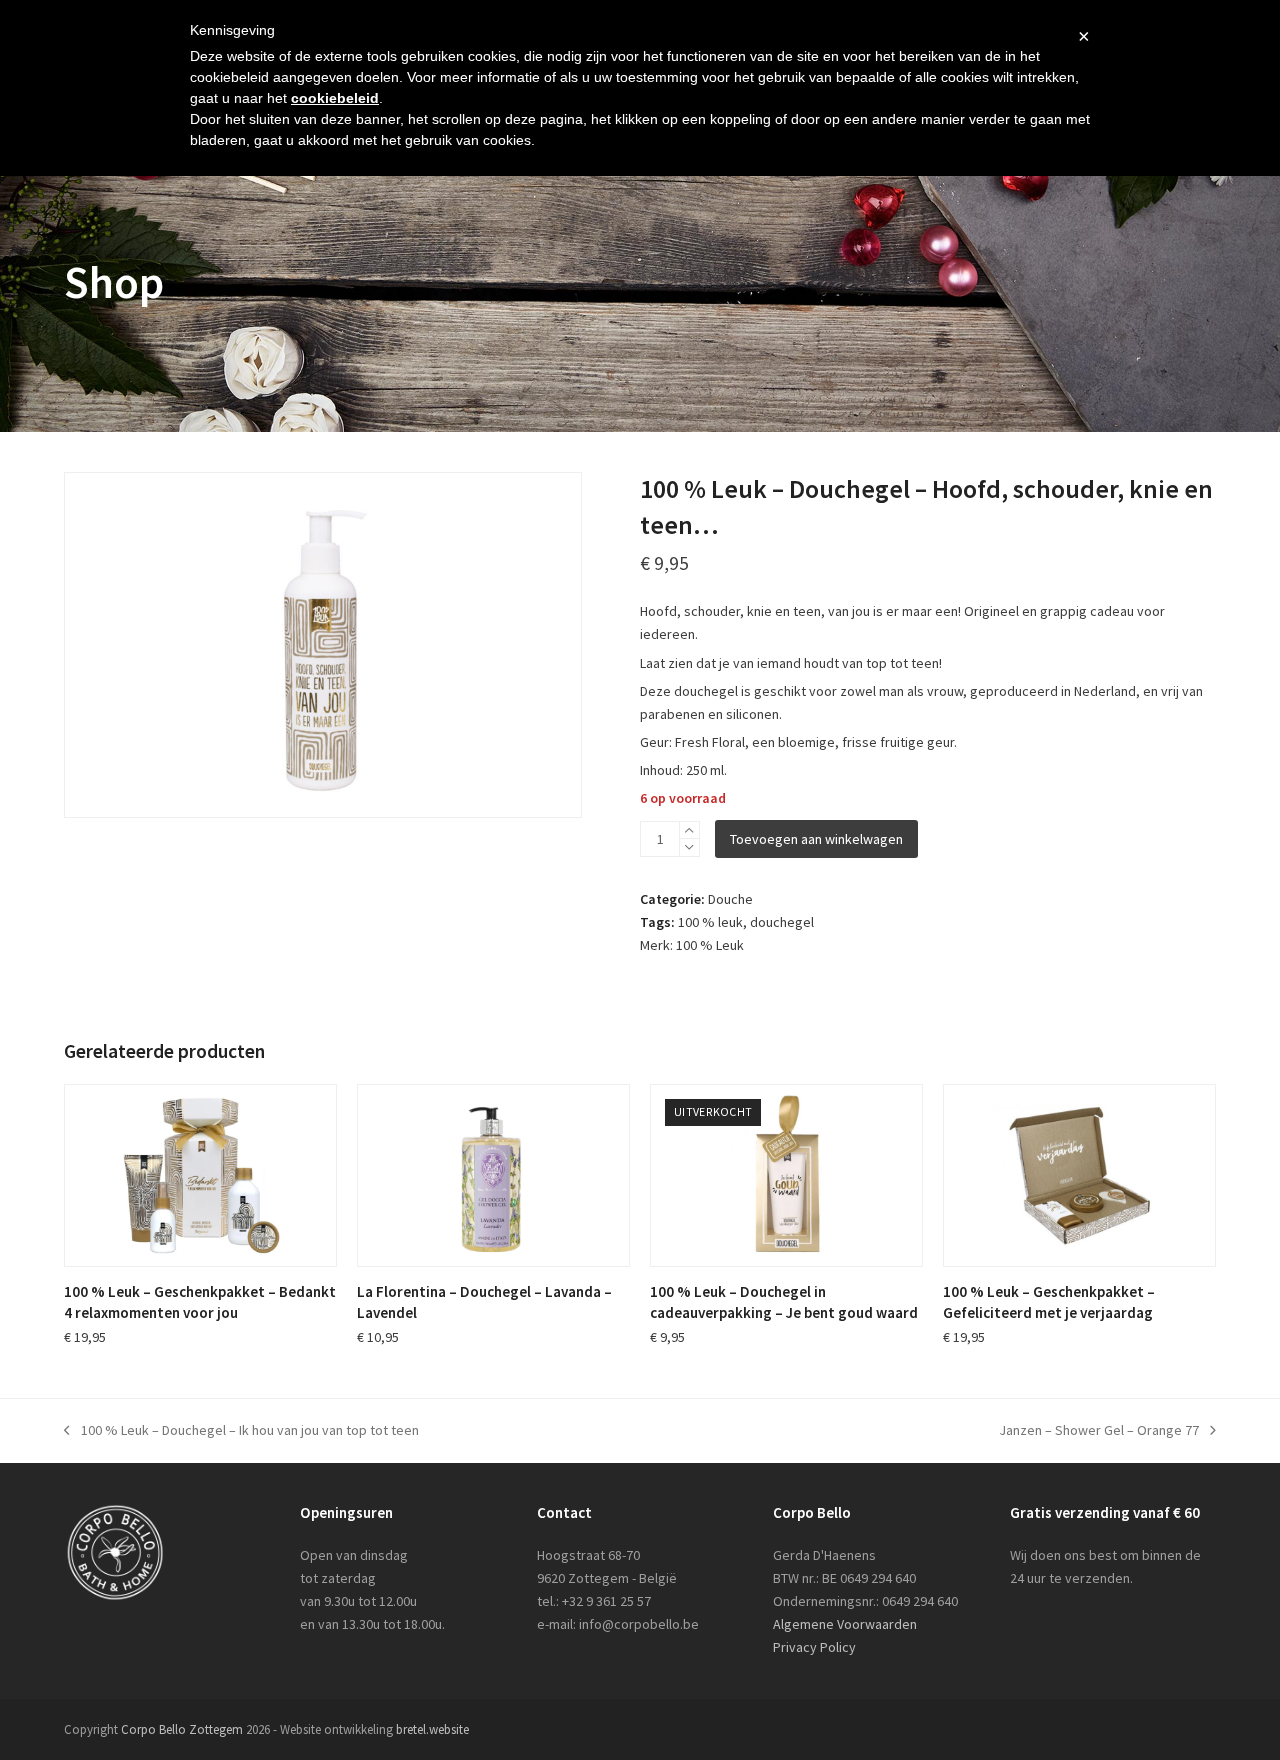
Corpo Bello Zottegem (182, 1729)
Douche (730, 899)
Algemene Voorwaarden (845, 1624)
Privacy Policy (814, 1647)
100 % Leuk (710, 945)
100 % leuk (710, 922)
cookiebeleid (335, 98)
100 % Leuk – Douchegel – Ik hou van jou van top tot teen (241, 1431)
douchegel (782, 922)
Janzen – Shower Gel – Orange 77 (1099, 1431)
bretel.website (432, 1729)
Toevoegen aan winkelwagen (816, 839)
